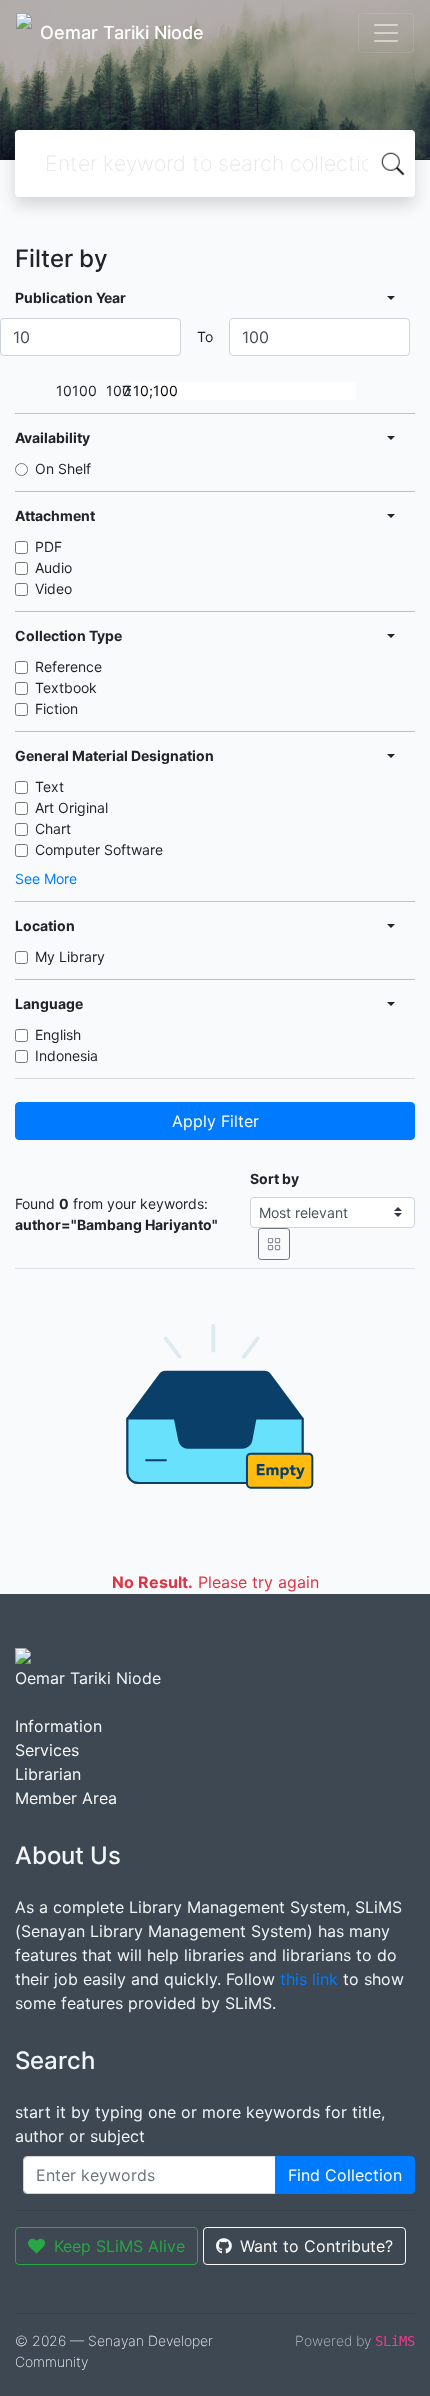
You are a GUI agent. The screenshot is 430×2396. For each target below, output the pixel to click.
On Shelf (63, 468)
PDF (48, 546)
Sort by (274, 1178)
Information (58, 1726)
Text (49, 786)
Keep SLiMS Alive (119, 2246)
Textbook (66, 687)
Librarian (48, 1774)
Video (53, 588)
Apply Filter (215, 1121)
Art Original (71, 807)
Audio (53, 567)
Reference (68, 666)
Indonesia (66, 1055)
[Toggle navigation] (386, 33)
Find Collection (345, 2175)
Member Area (66, 1798)
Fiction (56, 708)
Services (47, 1750)
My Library (70, 956)
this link (309, 1979)
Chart (53, 828)
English (58, 1034)
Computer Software (99, 849)
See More (46, 878)
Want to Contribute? (316, 2246)
